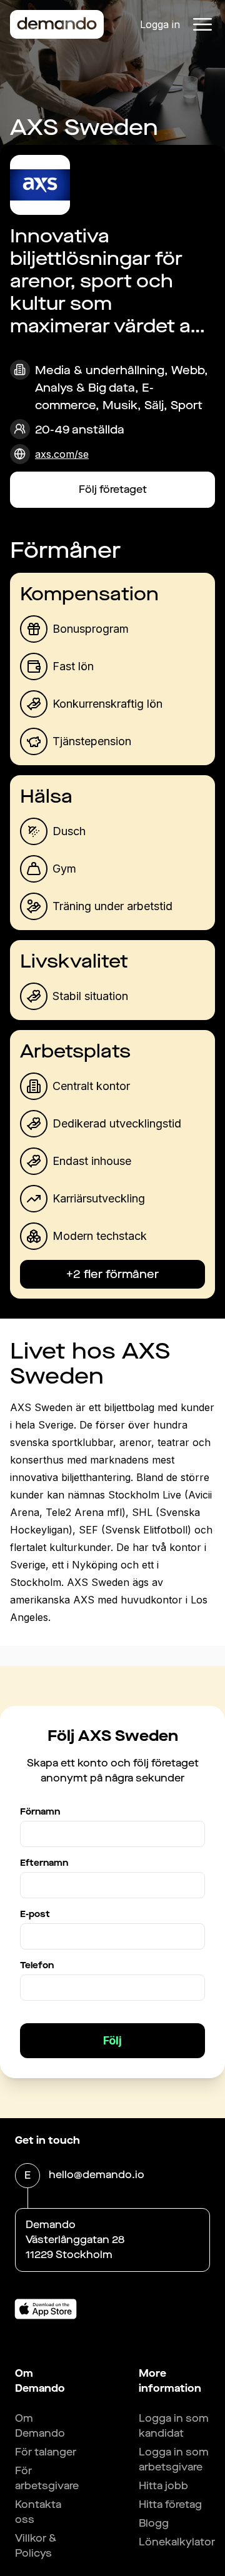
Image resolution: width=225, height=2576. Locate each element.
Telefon (37, 1965)
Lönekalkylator (177, 2542)
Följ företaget (113, 489)
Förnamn (40, 1812)
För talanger (46, 2452)
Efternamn (44, 1863)
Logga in (160, 24)
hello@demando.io (97, 2175)
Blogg (154, 2523)
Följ (112, 2040)
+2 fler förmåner (112, 1274)
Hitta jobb (163, 2486)
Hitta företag (170, 2504)
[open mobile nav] (202, 24)
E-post (35, 1914)
